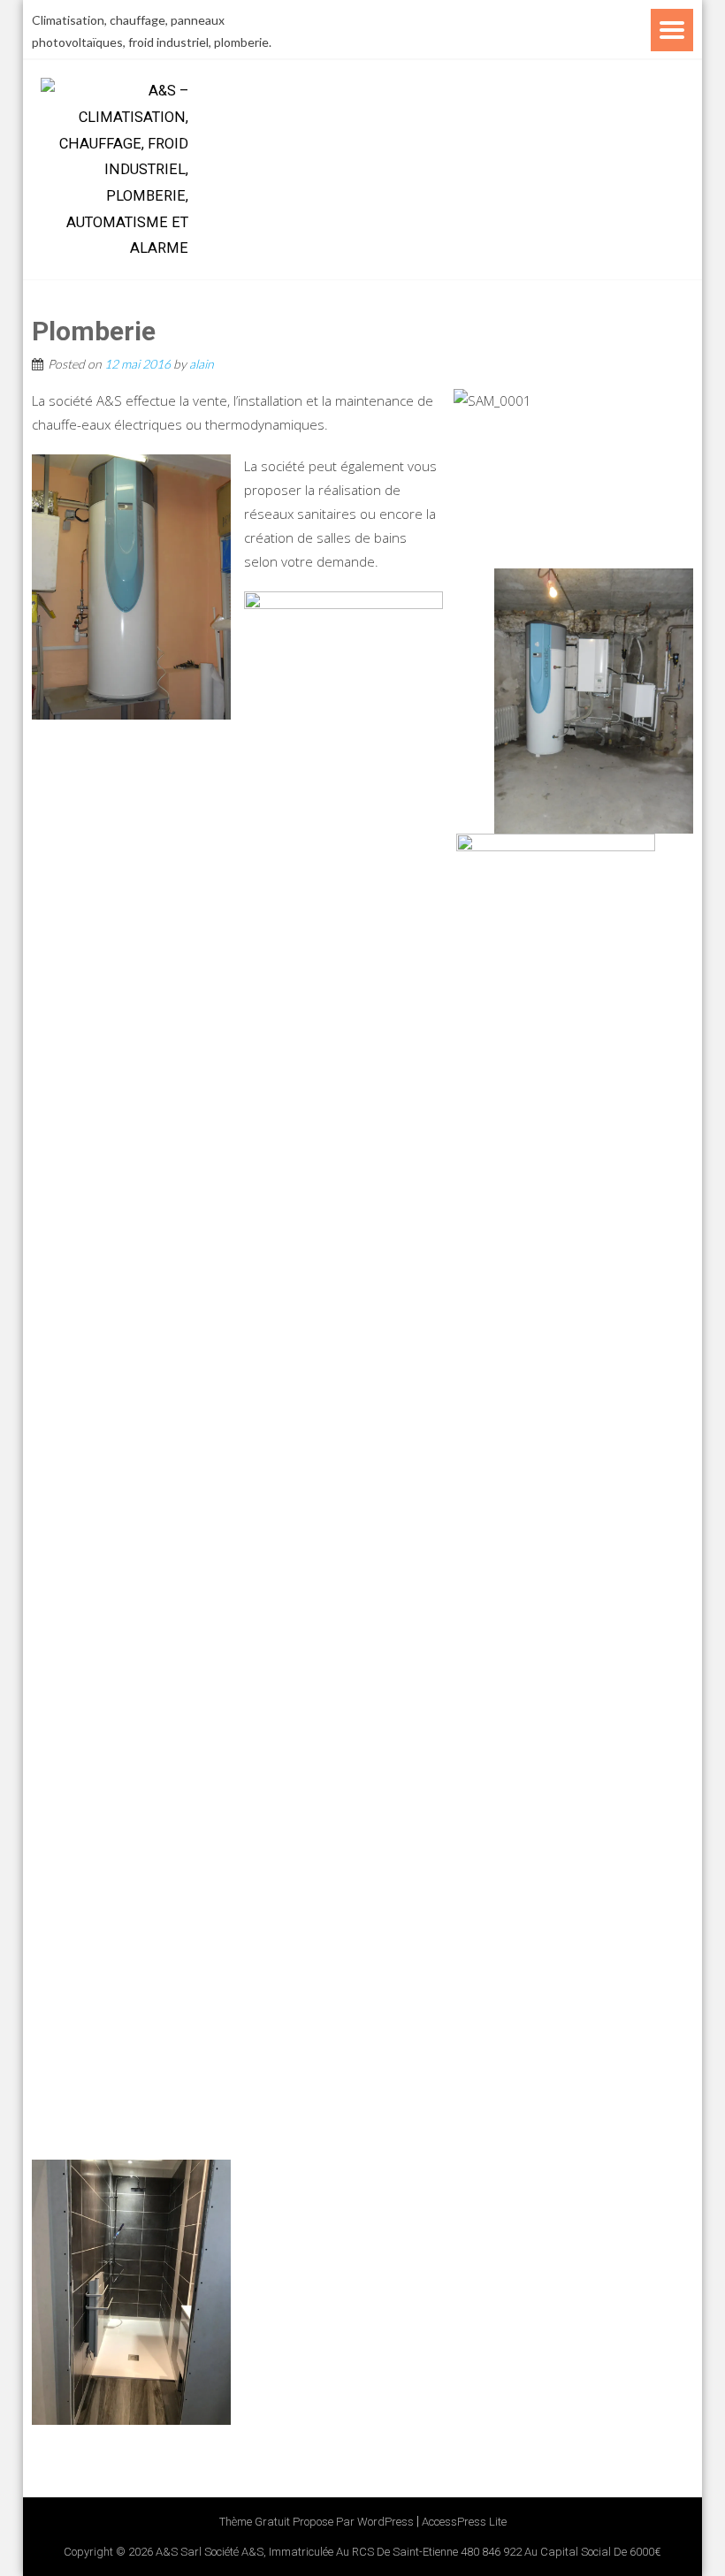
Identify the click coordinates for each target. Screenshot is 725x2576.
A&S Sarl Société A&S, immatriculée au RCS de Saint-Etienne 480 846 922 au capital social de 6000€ (408, 2552)
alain (202, 364)
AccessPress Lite (464, 2522)
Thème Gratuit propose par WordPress (317, 2522)
